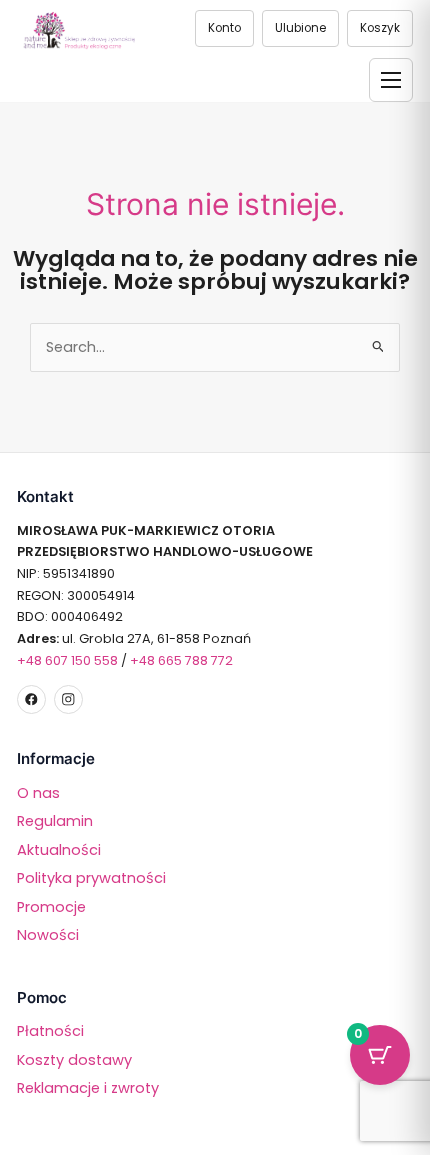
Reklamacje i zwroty (88, 1088)
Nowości (48, 935)
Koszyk (380, 28)
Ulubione (300, 28)
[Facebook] (31, 699)
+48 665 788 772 (181, 660)
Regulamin (55, 821)
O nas (38, 793)
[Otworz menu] (391, 80)
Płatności (50, 1031)
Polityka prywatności (91, 878)
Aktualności (59, 850)
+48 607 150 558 (67, 660)
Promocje (51, 907)
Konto (224, 28)
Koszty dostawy (74, 1060)
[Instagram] (68, 699)
